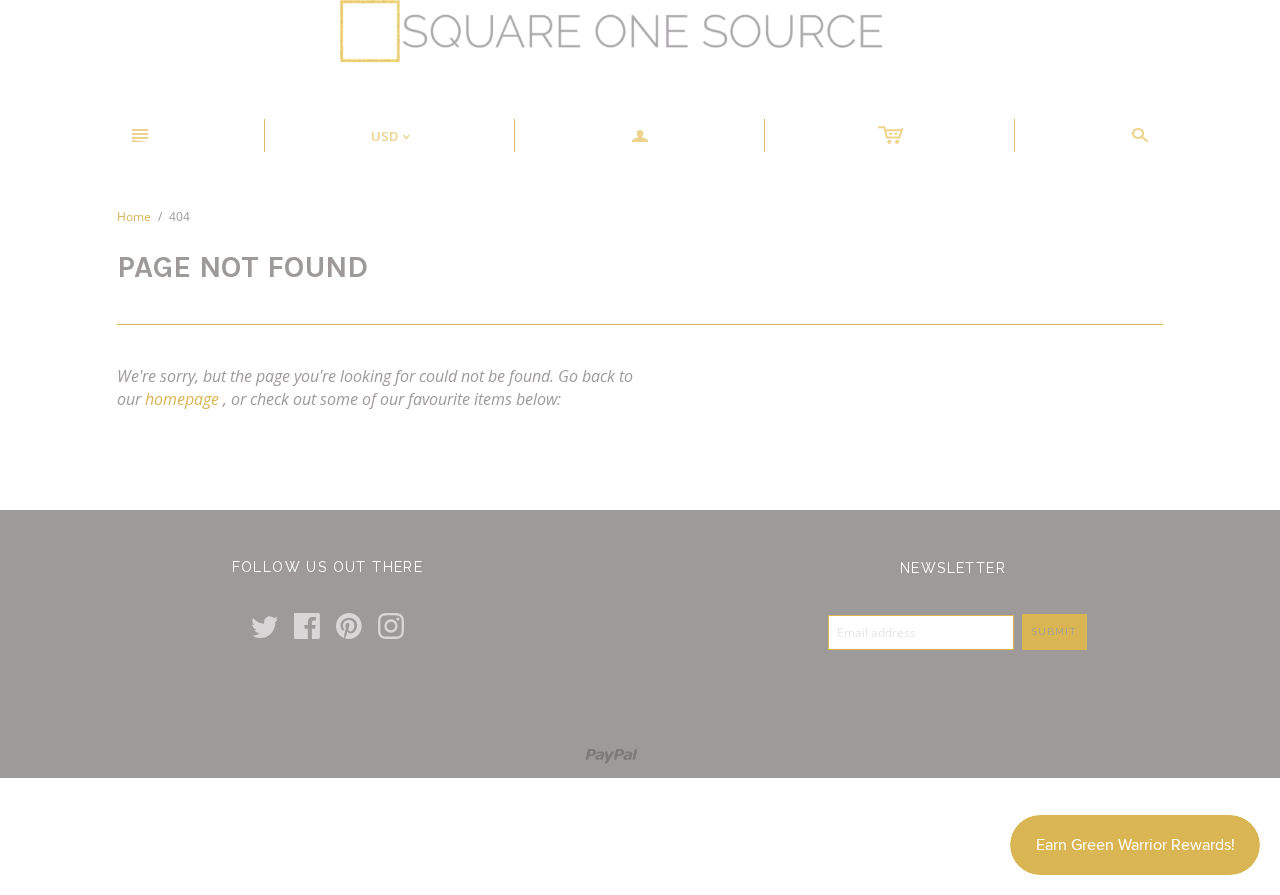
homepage (182, 399)
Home (134, 216)
